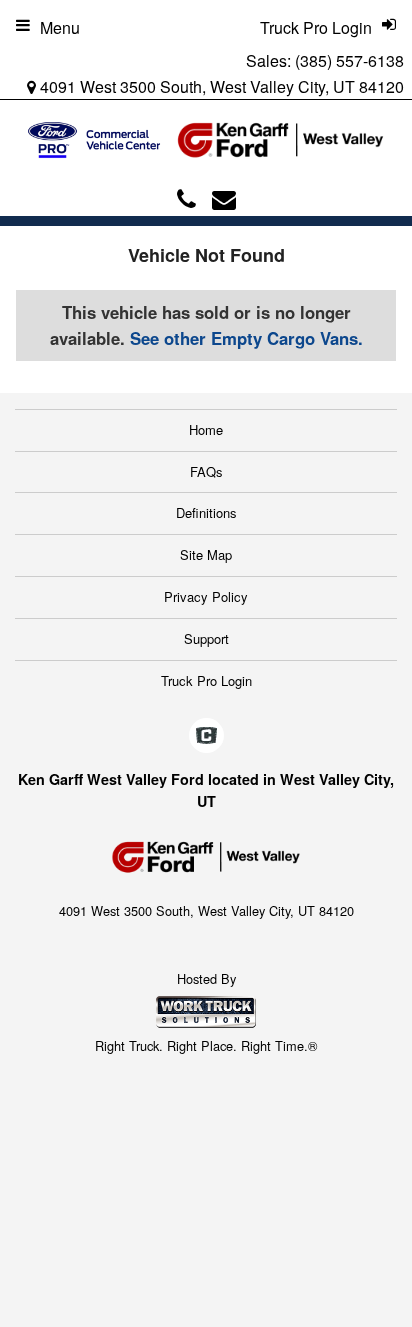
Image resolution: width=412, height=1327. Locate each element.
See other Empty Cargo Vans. (246, 338)
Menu (60, 27)
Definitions (206, 512)
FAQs (206, 471)
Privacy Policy (206, 596)
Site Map (206, 554)
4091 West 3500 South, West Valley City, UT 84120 (220, 86)
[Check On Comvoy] (206, 737)
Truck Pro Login (206, 680)
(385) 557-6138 (349, 60)
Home (206, 429)
